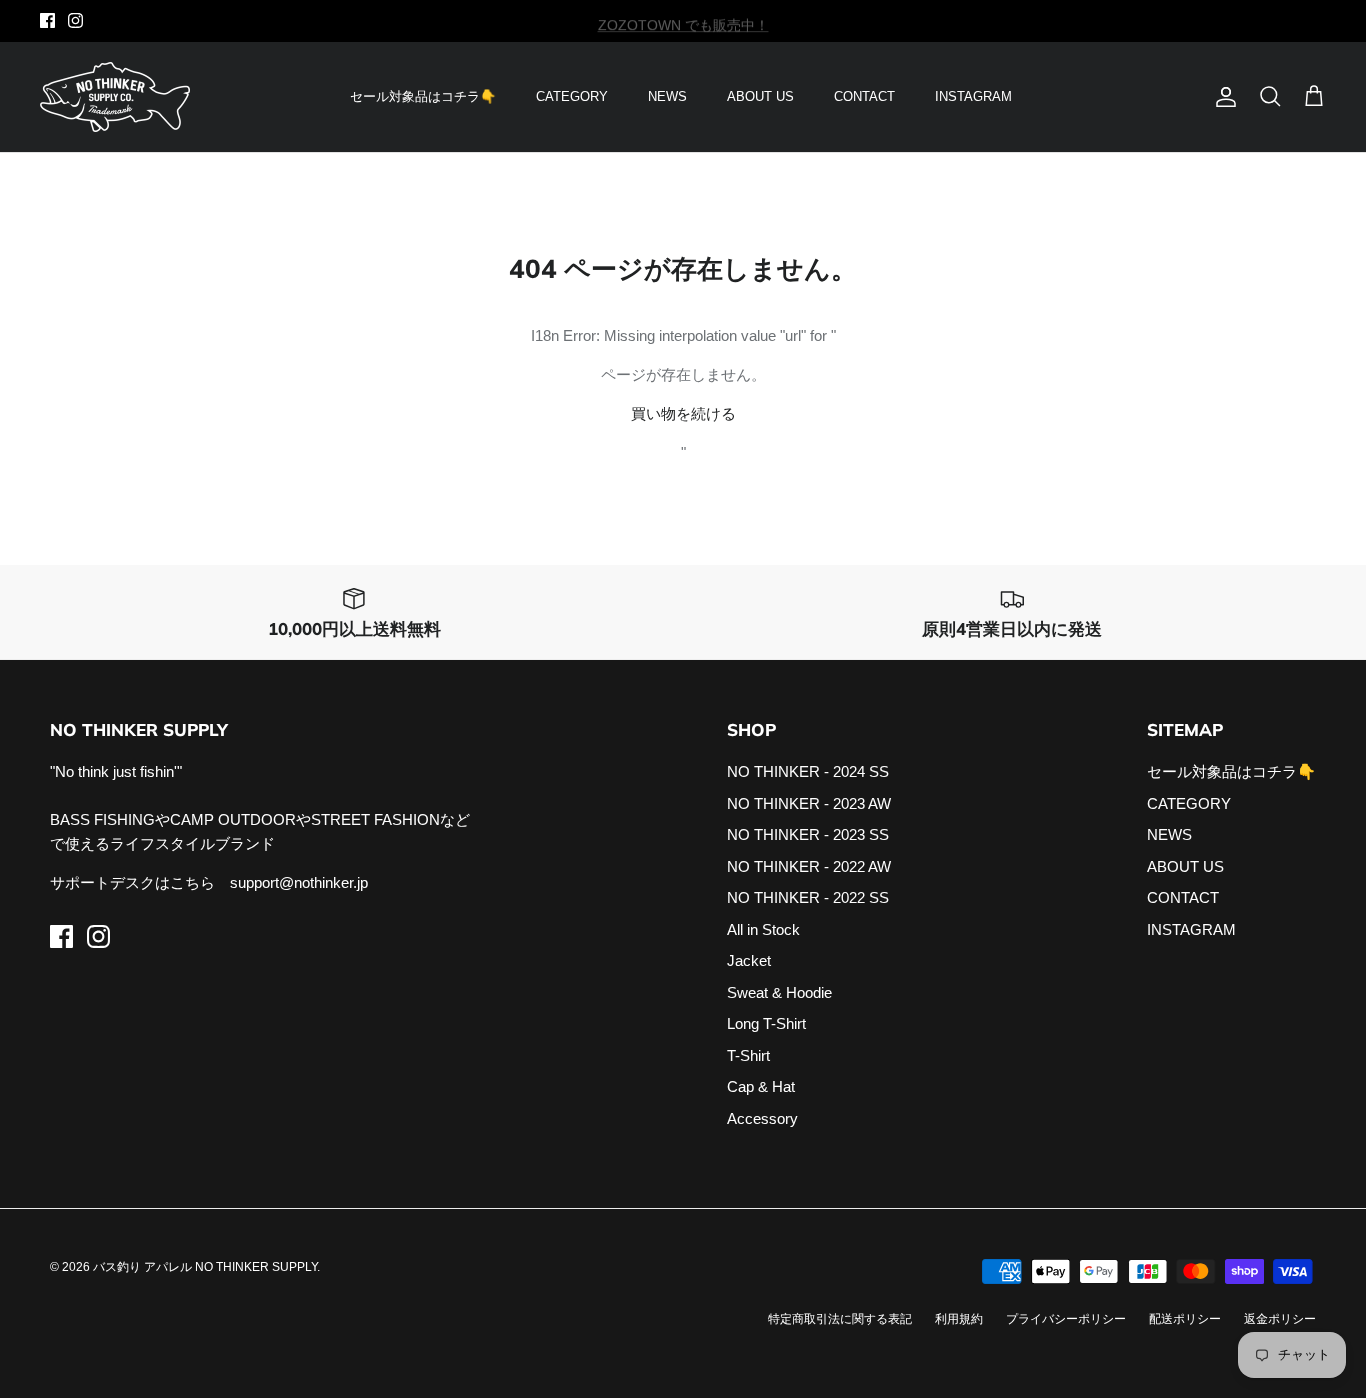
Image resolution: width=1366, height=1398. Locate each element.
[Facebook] (47, 20)
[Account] (1222, 97)
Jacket (749, 960)
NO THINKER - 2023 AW (809, 803)
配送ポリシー (1185, 1319)
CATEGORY (572, 96)
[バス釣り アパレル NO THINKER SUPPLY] (115, 97)
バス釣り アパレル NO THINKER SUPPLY (205, 1267)
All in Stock (763, 929)
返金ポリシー (1280, 1319)
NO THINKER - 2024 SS (808, 771)
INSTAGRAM (973, 96)
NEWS (667, 96)
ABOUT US (760, 96)
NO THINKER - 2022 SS (808, 897)
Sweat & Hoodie (779, 992)
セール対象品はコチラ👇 (423, 96)
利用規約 (959, 1319)
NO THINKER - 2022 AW (809, 866)
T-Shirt (748, 1055)
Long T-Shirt (766, 1023)
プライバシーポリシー (1066, 1319)
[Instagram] (75, 20)
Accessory (762, 1118)
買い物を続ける (683, 413)
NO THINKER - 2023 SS (808, 834)
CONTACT (864, 96)
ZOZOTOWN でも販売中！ (683, 22)
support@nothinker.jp (299, 882)
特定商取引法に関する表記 (840, 1319)
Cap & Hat (761, 1086)
